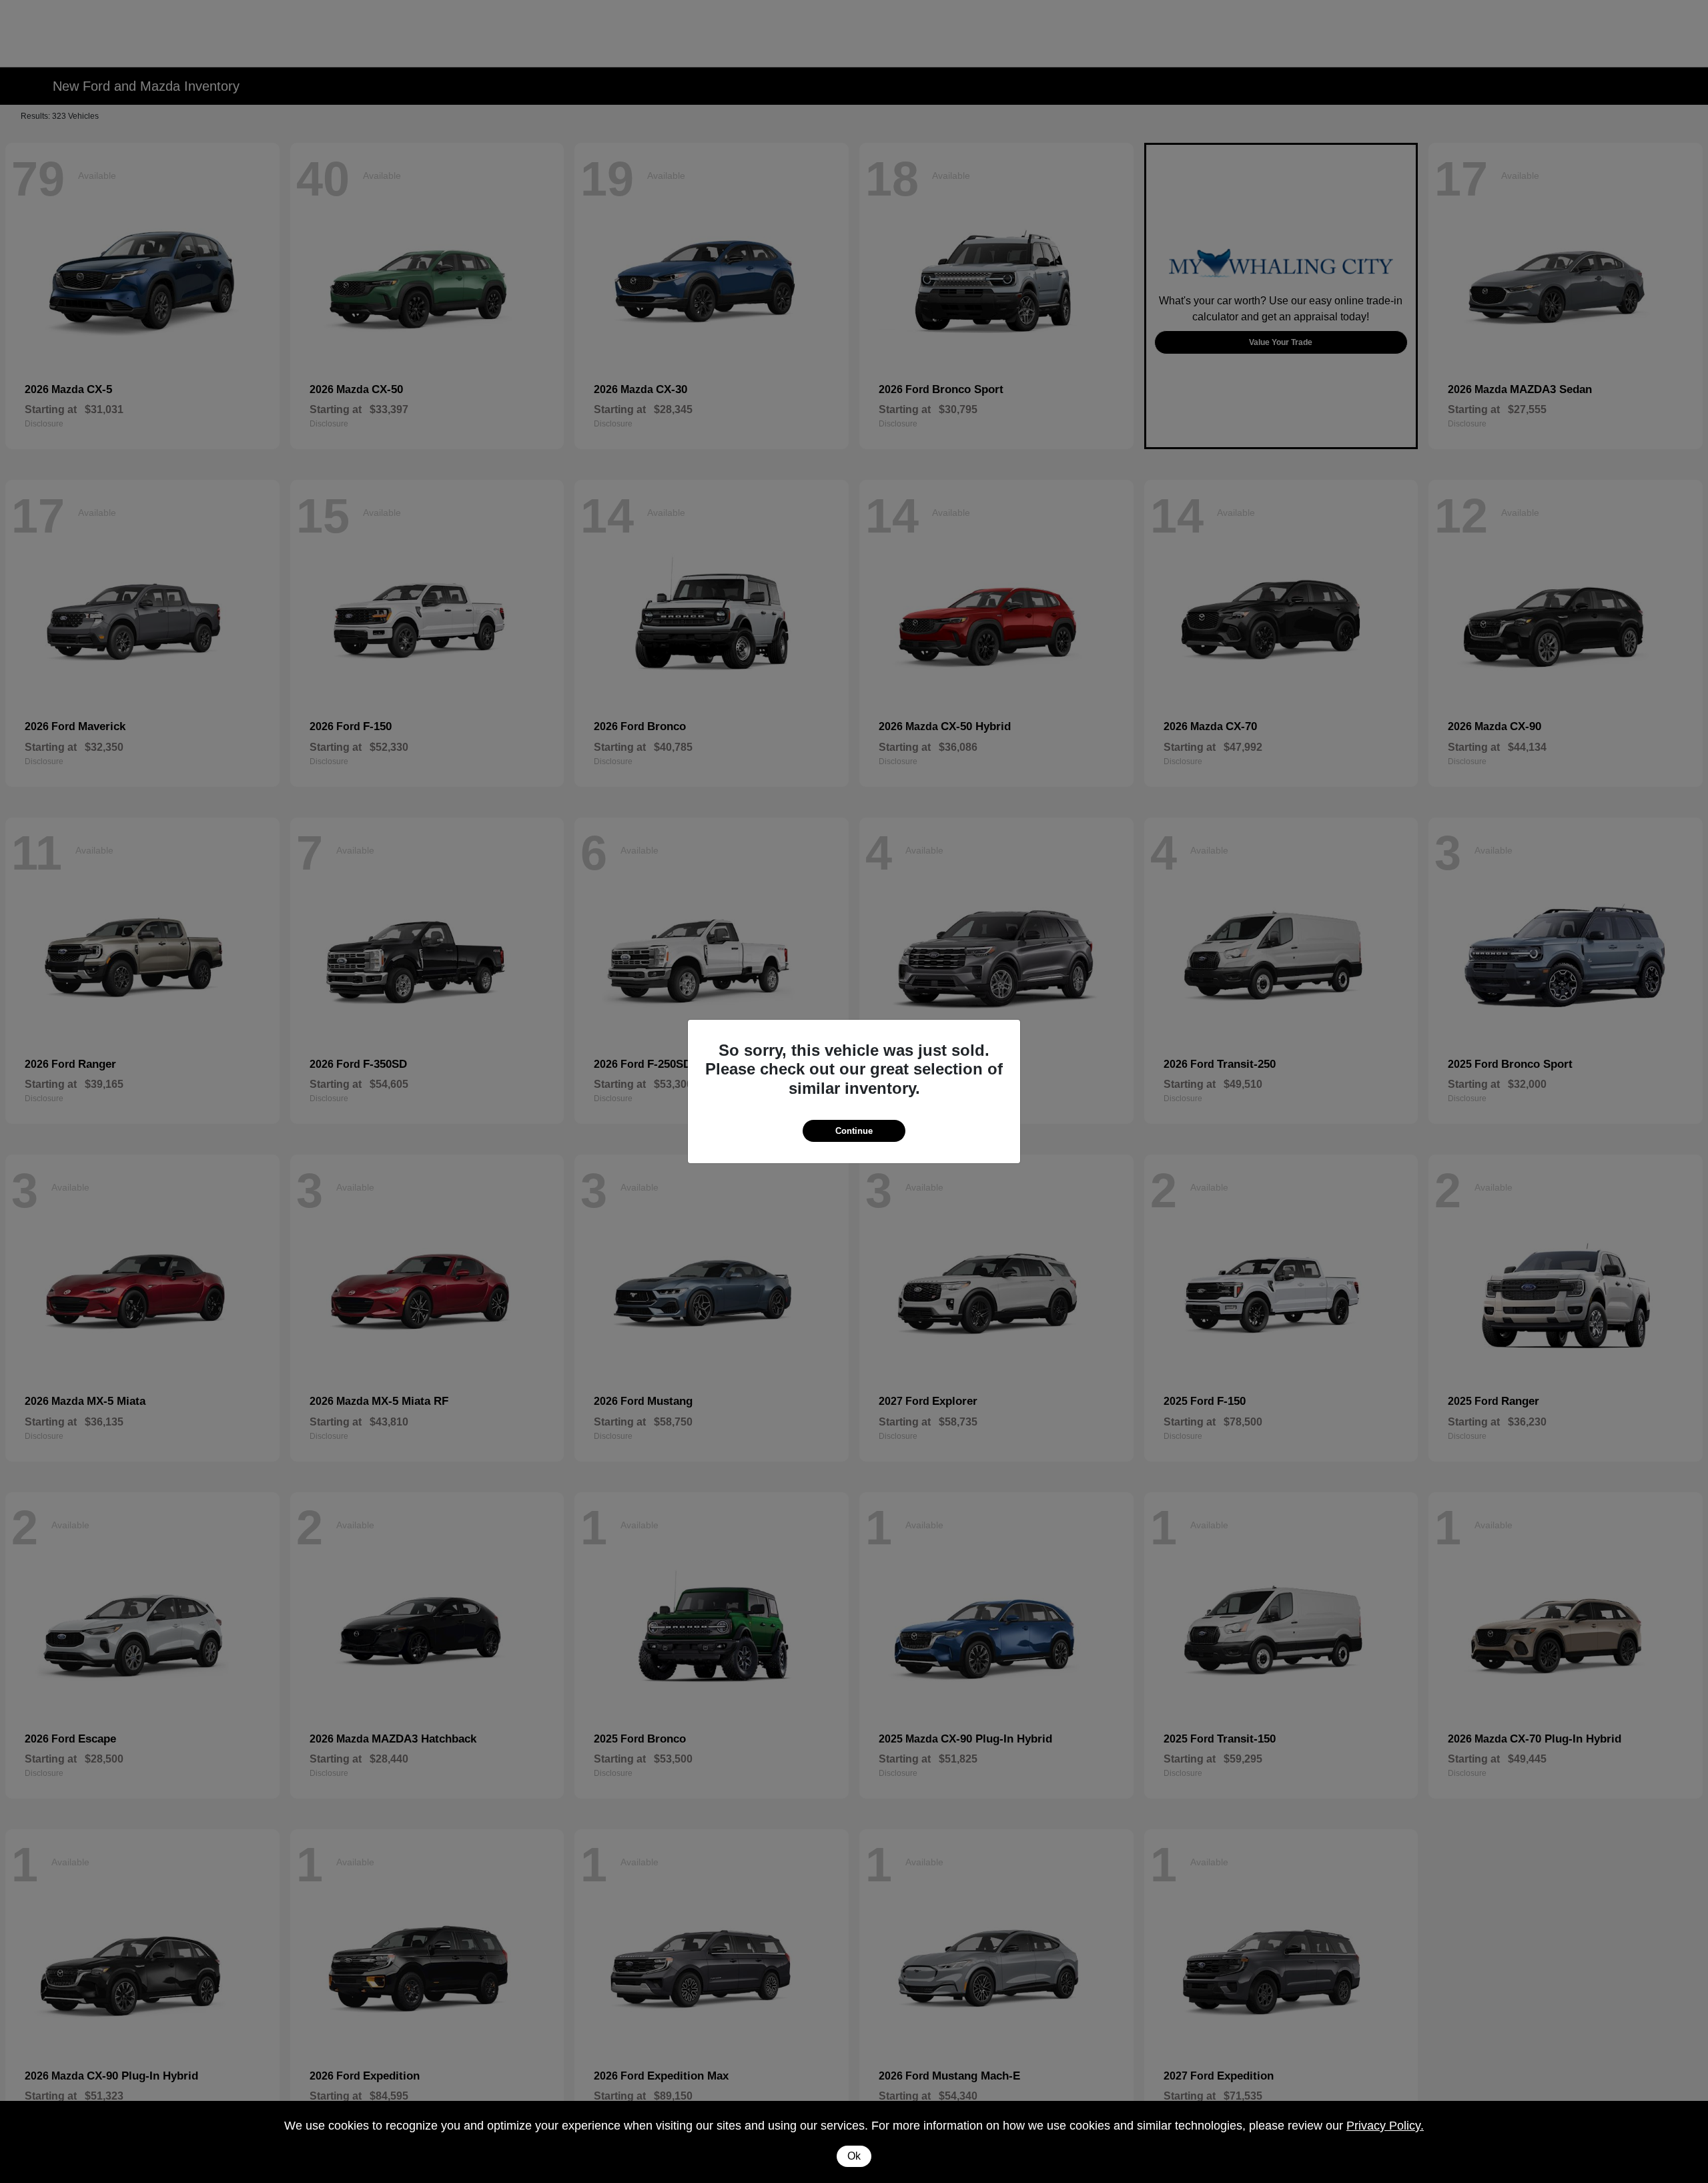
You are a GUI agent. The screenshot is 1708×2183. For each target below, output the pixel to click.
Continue (854, 1131)
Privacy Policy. (1385, 2126)
